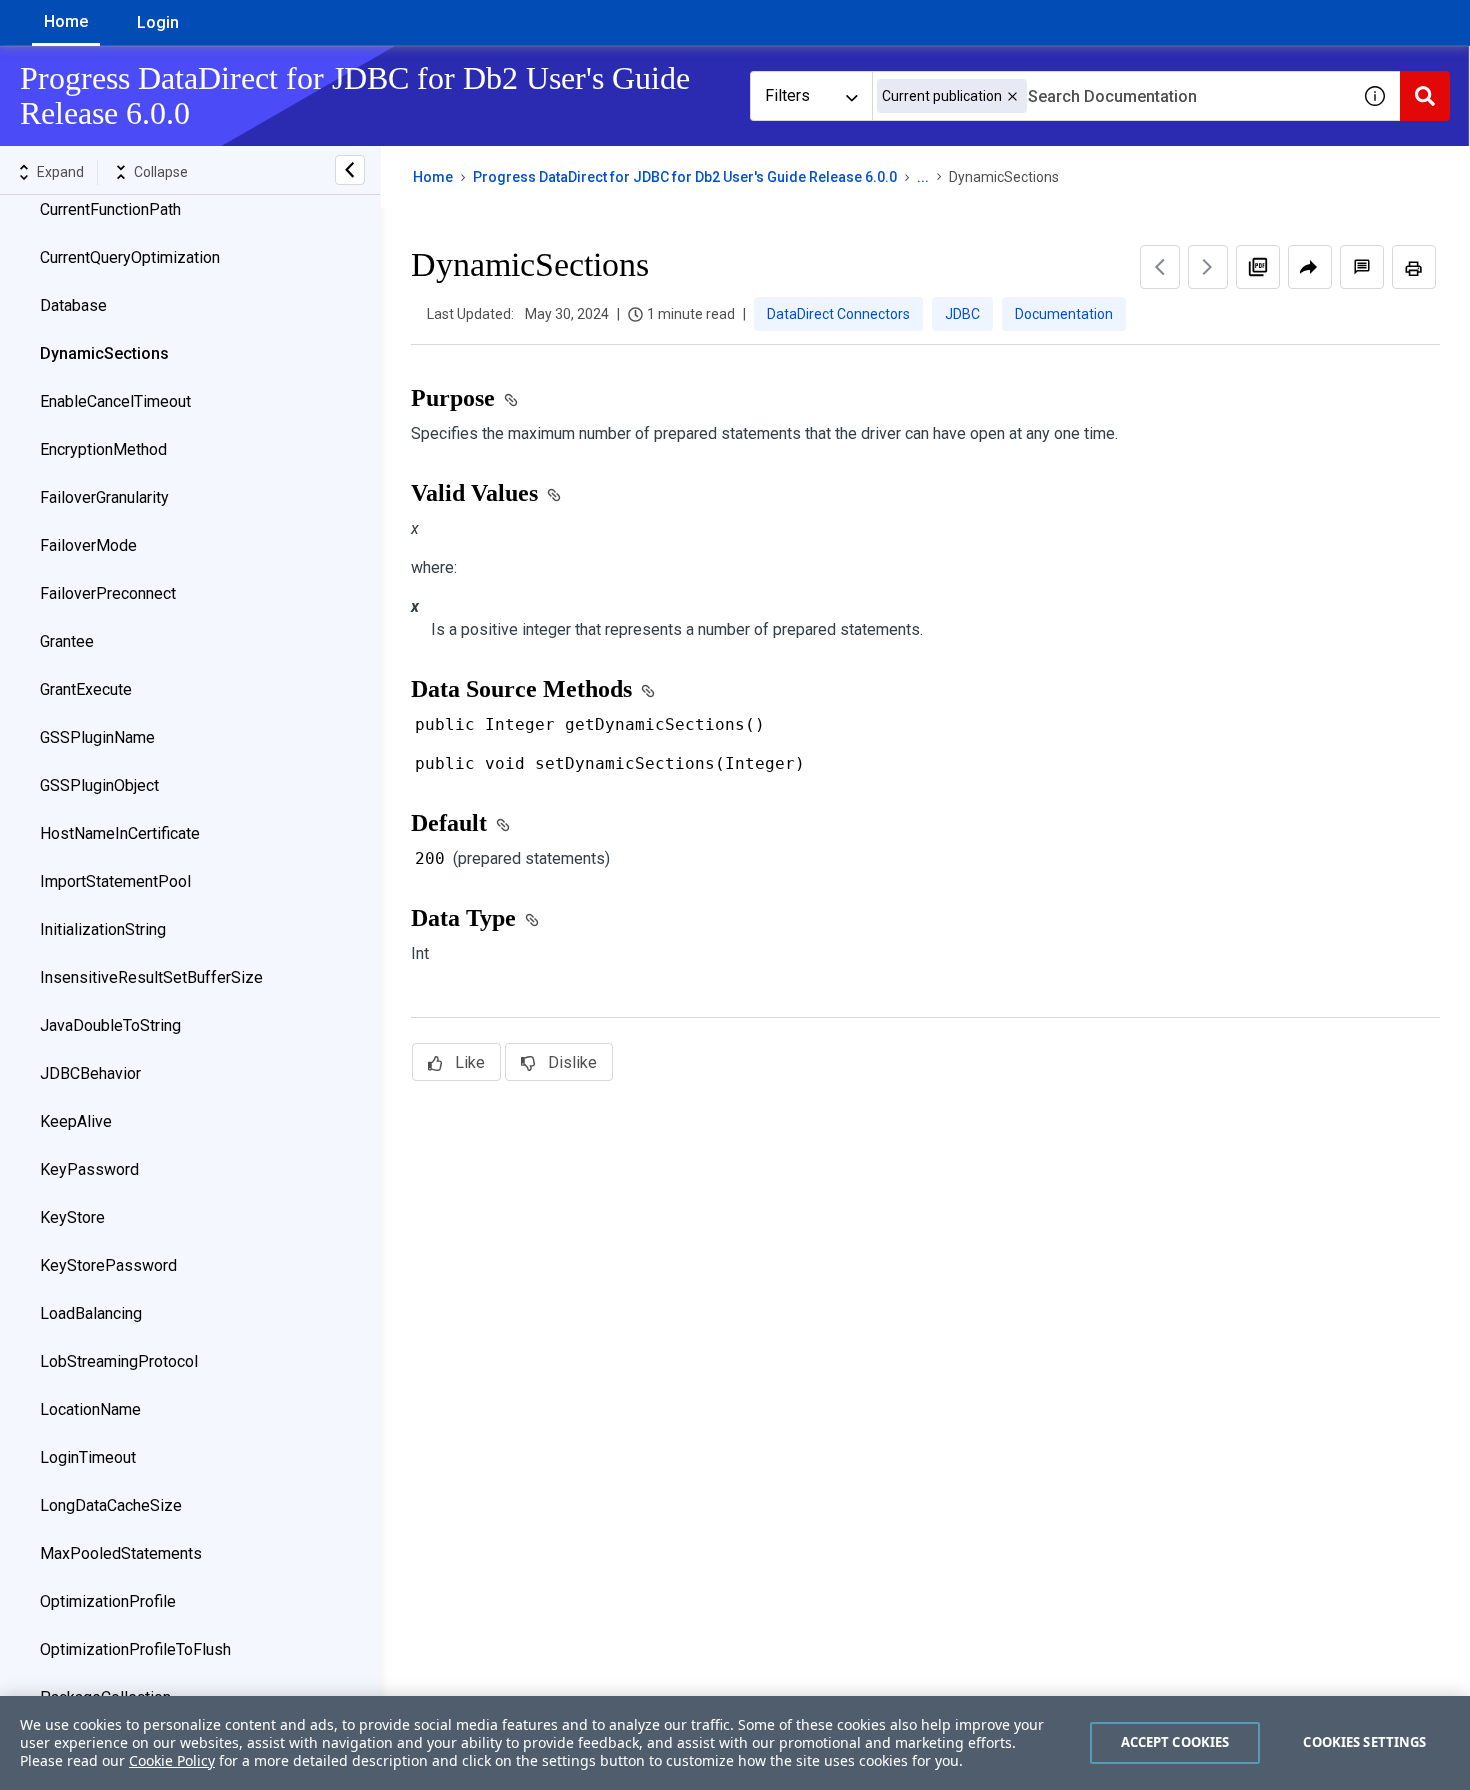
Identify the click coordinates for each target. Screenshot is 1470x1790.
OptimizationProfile (108, 1601)
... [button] (923, 177)
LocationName (90, 1409)
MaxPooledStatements (121, 1553)
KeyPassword (89, 1169)
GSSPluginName (97, 737)
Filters (787, 95)
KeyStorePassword (108, 1265)
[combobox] (1111, 96)
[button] (1012, 96)
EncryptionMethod (103, 449)
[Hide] (350, 170)
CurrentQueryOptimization (130, 257)
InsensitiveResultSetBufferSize (151, 977)
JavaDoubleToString (110, 1025)
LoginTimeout (88, 1457)
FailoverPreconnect (108, 593)
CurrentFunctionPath (110, 209)
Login (158, 22)
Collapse (161, 172)
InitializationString (103, 929)
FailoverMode (88, 545)
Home (66, 21)
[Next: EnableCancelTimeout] (1208, 267)
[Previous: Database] (1160, 267)
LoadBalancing (91, 1313)
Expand (60, 172)
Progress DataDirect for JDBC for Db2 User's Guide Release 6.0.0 (685, 177)
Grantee (67, 641)
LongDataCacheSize (111, 1505)
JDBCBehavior (90, 1073)
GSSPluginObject (99, 785)
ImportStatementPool (115, 881)
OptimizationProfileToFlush (135, 1649)
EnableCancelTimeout (115, 401)
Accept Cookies (1175, 1742)
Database (73, 305)
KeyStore (72, 1217)
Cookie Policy (172, 1760)
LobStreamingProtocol (119, 1361)
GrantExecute (86, 689)
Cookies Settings (1364, 1742)
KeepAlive (76, 1121)
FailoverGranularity (104, 497)
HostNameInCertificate (120, 833)
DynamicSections (104, 353)
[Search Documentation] (1425, 96)
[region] (735, 1743)
